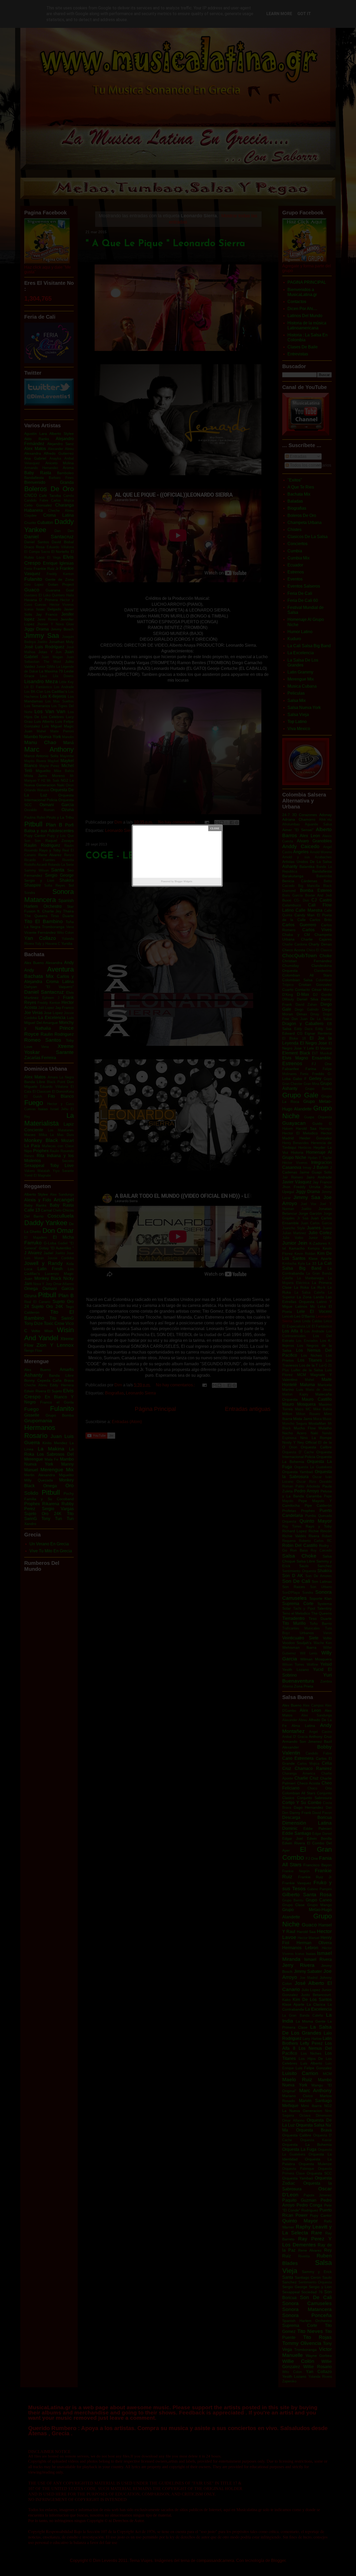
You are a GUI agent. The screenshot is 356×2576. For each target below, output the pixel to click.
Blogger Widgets (183, 881)
